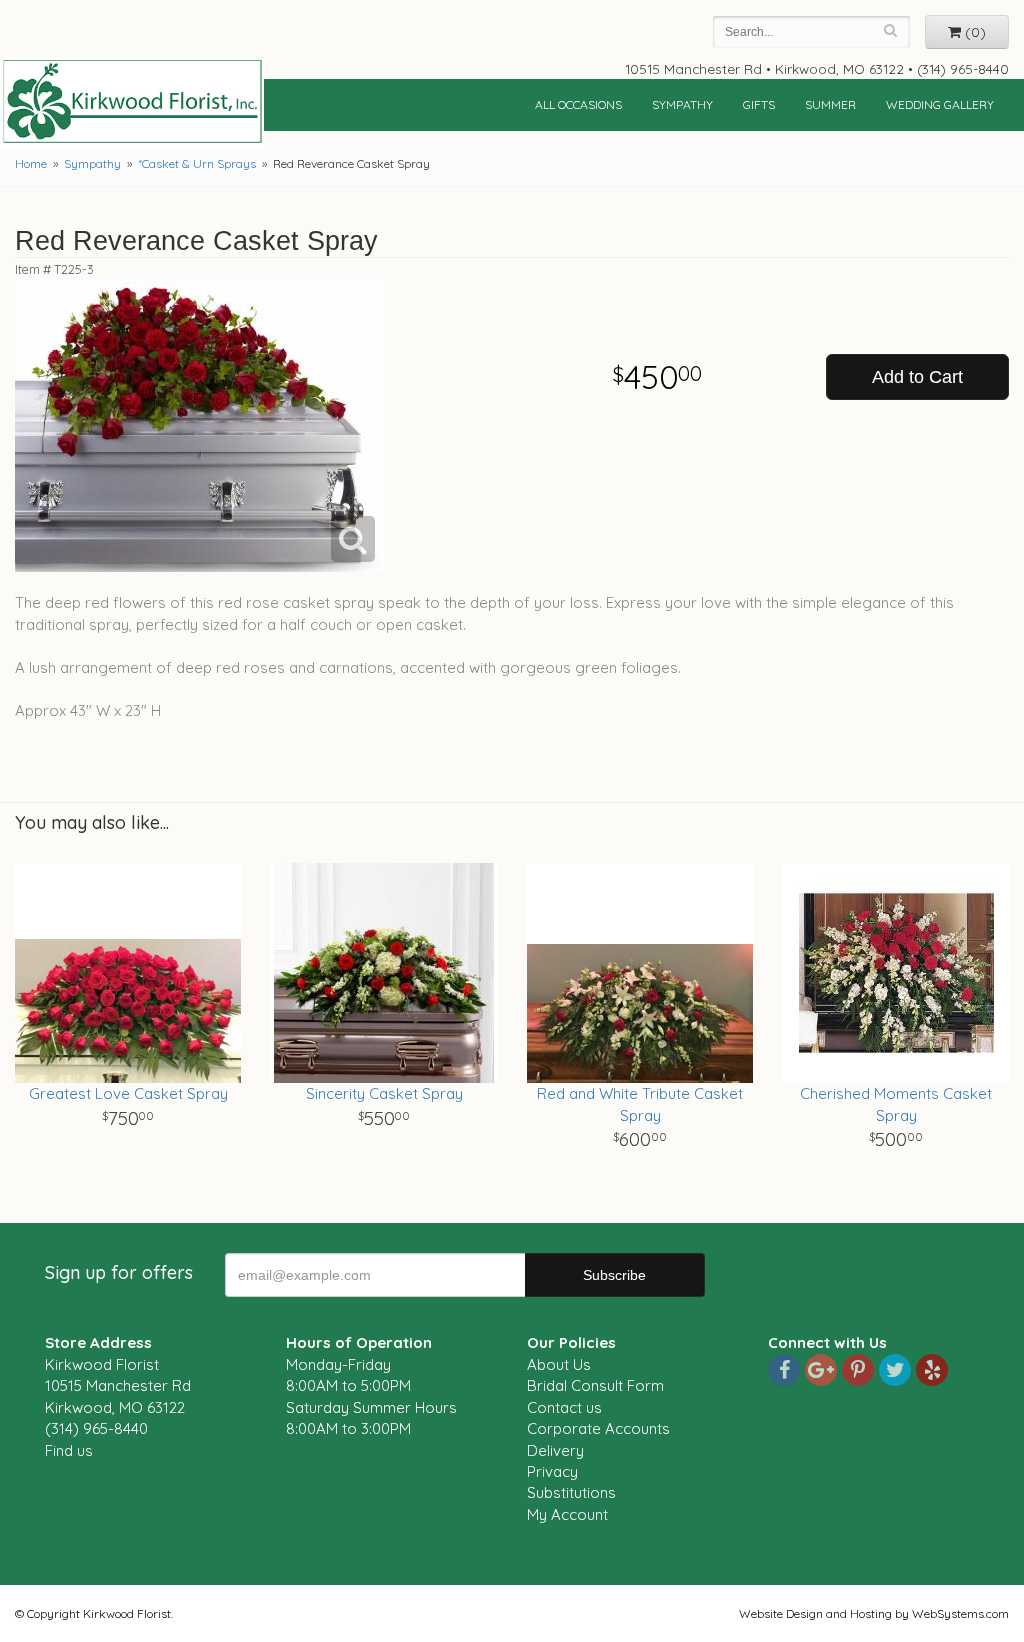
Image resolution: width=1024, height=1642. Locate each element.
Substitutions (571, 1492)
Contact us (564, 1407)
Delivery (555, 1450)
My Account (567, 1514)
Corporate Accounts (598, 1428)
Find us (69, 1450)
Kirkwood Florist (132, 102)
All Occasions (578, 104)
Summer (830, 104)
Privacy (552, 1471)
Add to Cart (917, 377)
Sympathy (682, 104)
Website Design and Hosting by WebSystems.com (874, 1613)
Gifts (759, 104)
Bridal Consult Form (595, 1385)
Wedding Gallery (940, 104)
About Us (559, 1364)
